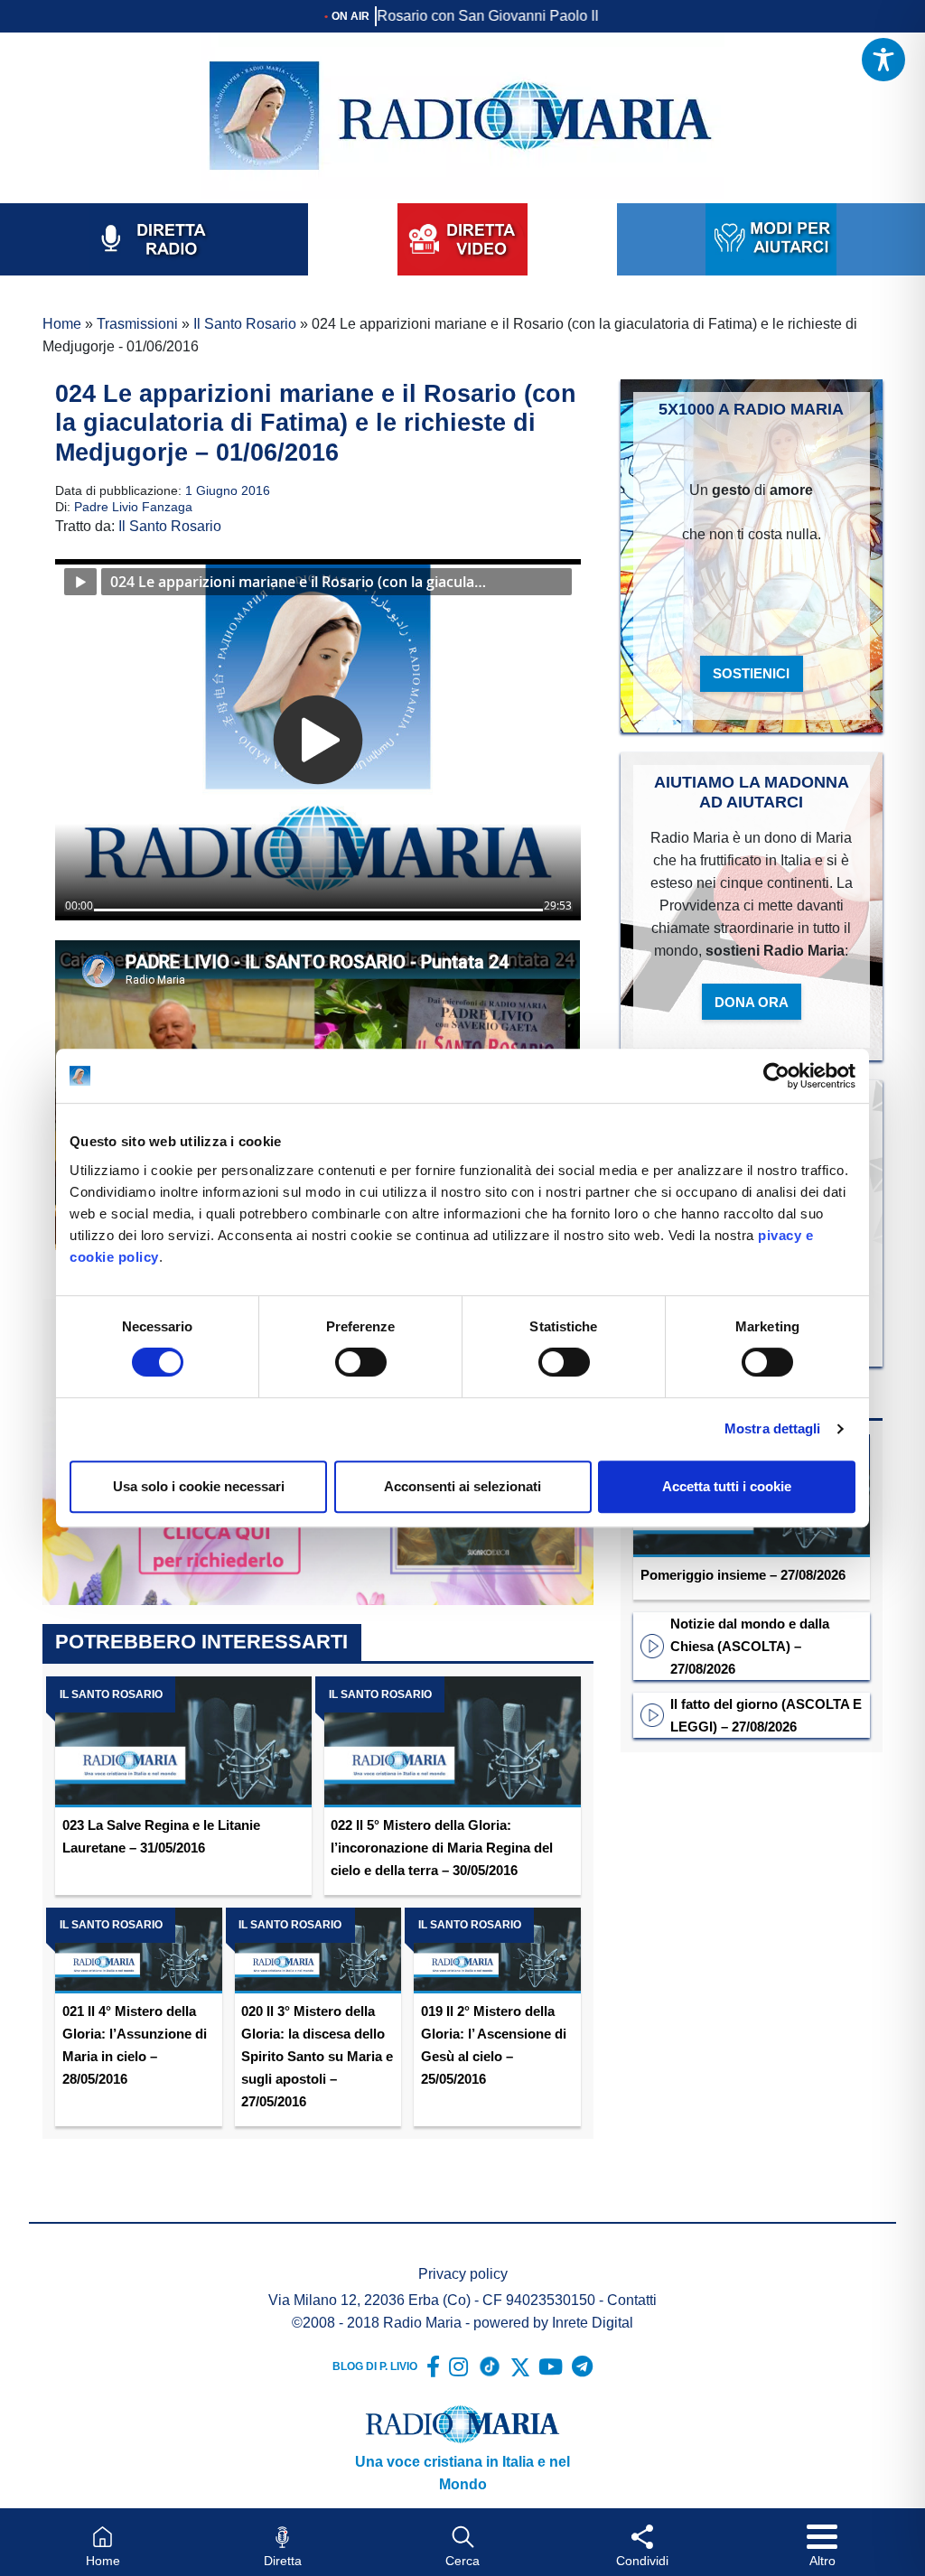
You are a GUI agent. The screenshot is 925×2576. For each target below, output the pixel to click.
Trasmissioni (137, 324)
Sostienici (751, 673)
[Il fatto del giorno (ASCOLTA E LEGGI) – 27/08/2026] (652, 1714)
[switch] (361, 1362)
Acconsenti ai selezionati (462, 1486)
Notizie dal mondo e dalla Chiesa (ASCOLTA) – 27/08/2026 (750, 1646)
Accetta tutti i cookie (727, 1486)
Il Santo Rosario (245, 324)
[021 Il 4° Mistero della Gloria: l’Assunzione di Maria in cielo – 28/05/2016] (138, 1951)
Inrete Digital (593, 2323)
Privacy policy (463, 2274)
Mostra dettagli (773, 1428)
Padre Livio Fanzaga (133, 507)
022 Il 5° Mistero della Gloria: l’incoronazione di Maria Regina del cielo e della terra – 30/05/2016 (442, 1848)
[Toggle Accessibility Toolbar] (883, 60)
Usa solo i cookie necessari (199, 1486)
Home (62, 324)
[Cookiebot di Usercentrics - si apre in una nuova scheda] (776, 1076)
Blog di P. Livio (375, 2366)
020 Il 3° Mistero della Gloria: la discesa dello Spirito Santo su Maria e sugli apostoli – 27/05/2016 (317, 2056)
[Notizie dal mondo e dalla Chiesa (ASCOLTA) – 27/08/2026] (652, 1645)
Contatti (632, 2300)
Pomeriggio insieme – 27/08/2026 (743, 1575)
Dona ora (752, 1002)
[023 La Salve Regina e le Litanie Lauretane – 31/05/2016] (183, 1742)
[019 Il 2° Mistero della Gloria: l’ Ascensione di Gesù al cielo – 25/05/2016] (497, 1951)
